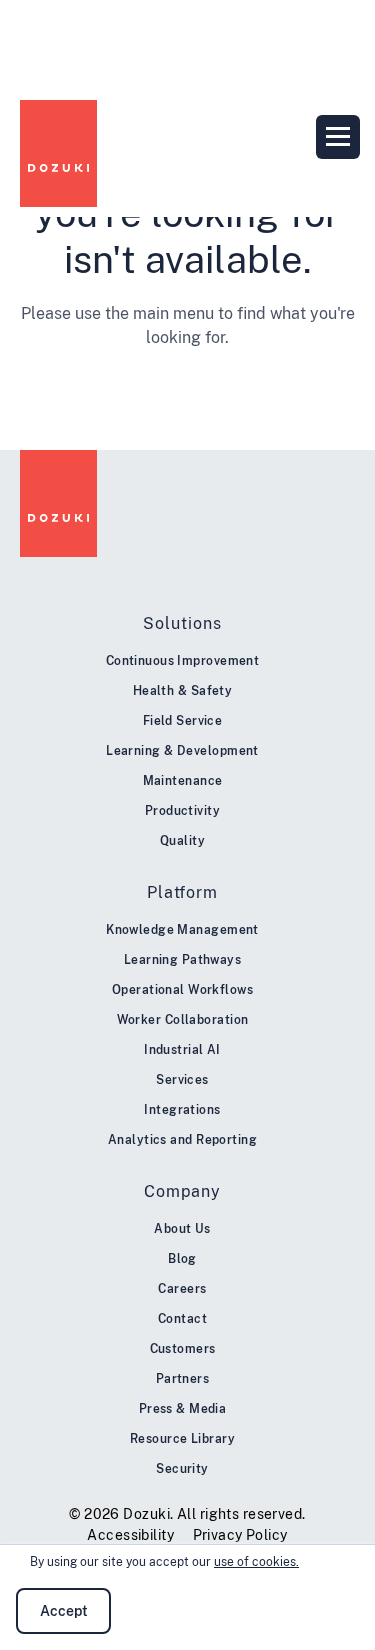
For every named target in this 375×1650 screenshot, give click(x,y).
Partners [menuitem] (183, 1379)
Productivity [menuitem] (182, 811)
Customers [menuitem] (183, 1349)
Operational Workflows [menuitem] (182, 990)
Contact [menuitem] (182, 1319)
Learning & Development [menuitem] (182, 751)
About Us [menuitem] (182, 1229)
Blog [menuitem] (182, 1259)
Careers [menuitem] (182, 1289)
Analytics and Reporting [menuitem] (182, 1140)
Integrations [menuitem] (182, 1110)
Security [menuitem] (182, 1469)
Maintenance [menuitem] (183, 781)
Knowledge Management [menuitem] (182, 930)
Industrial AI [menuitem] (182, 1050)
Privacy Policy (240, 1535)
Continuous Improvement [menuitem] (183, 661)
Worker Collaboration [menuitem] (183, 1020)
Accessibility (130, 1535)
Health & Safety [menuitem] (183, 691)
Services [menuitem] (182, 1080)
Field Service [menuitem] (183, 721)
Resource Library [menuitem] (182, 1439)
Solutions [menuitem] (182, 623)
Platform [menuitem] (182, 892)
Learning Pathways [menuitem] (182, 960)
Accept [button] (64, 1611)
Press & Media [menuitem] (183, 1409)
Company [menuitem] (182, 1191)
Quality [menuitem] (182, 841)
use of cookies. (256, 1562)
